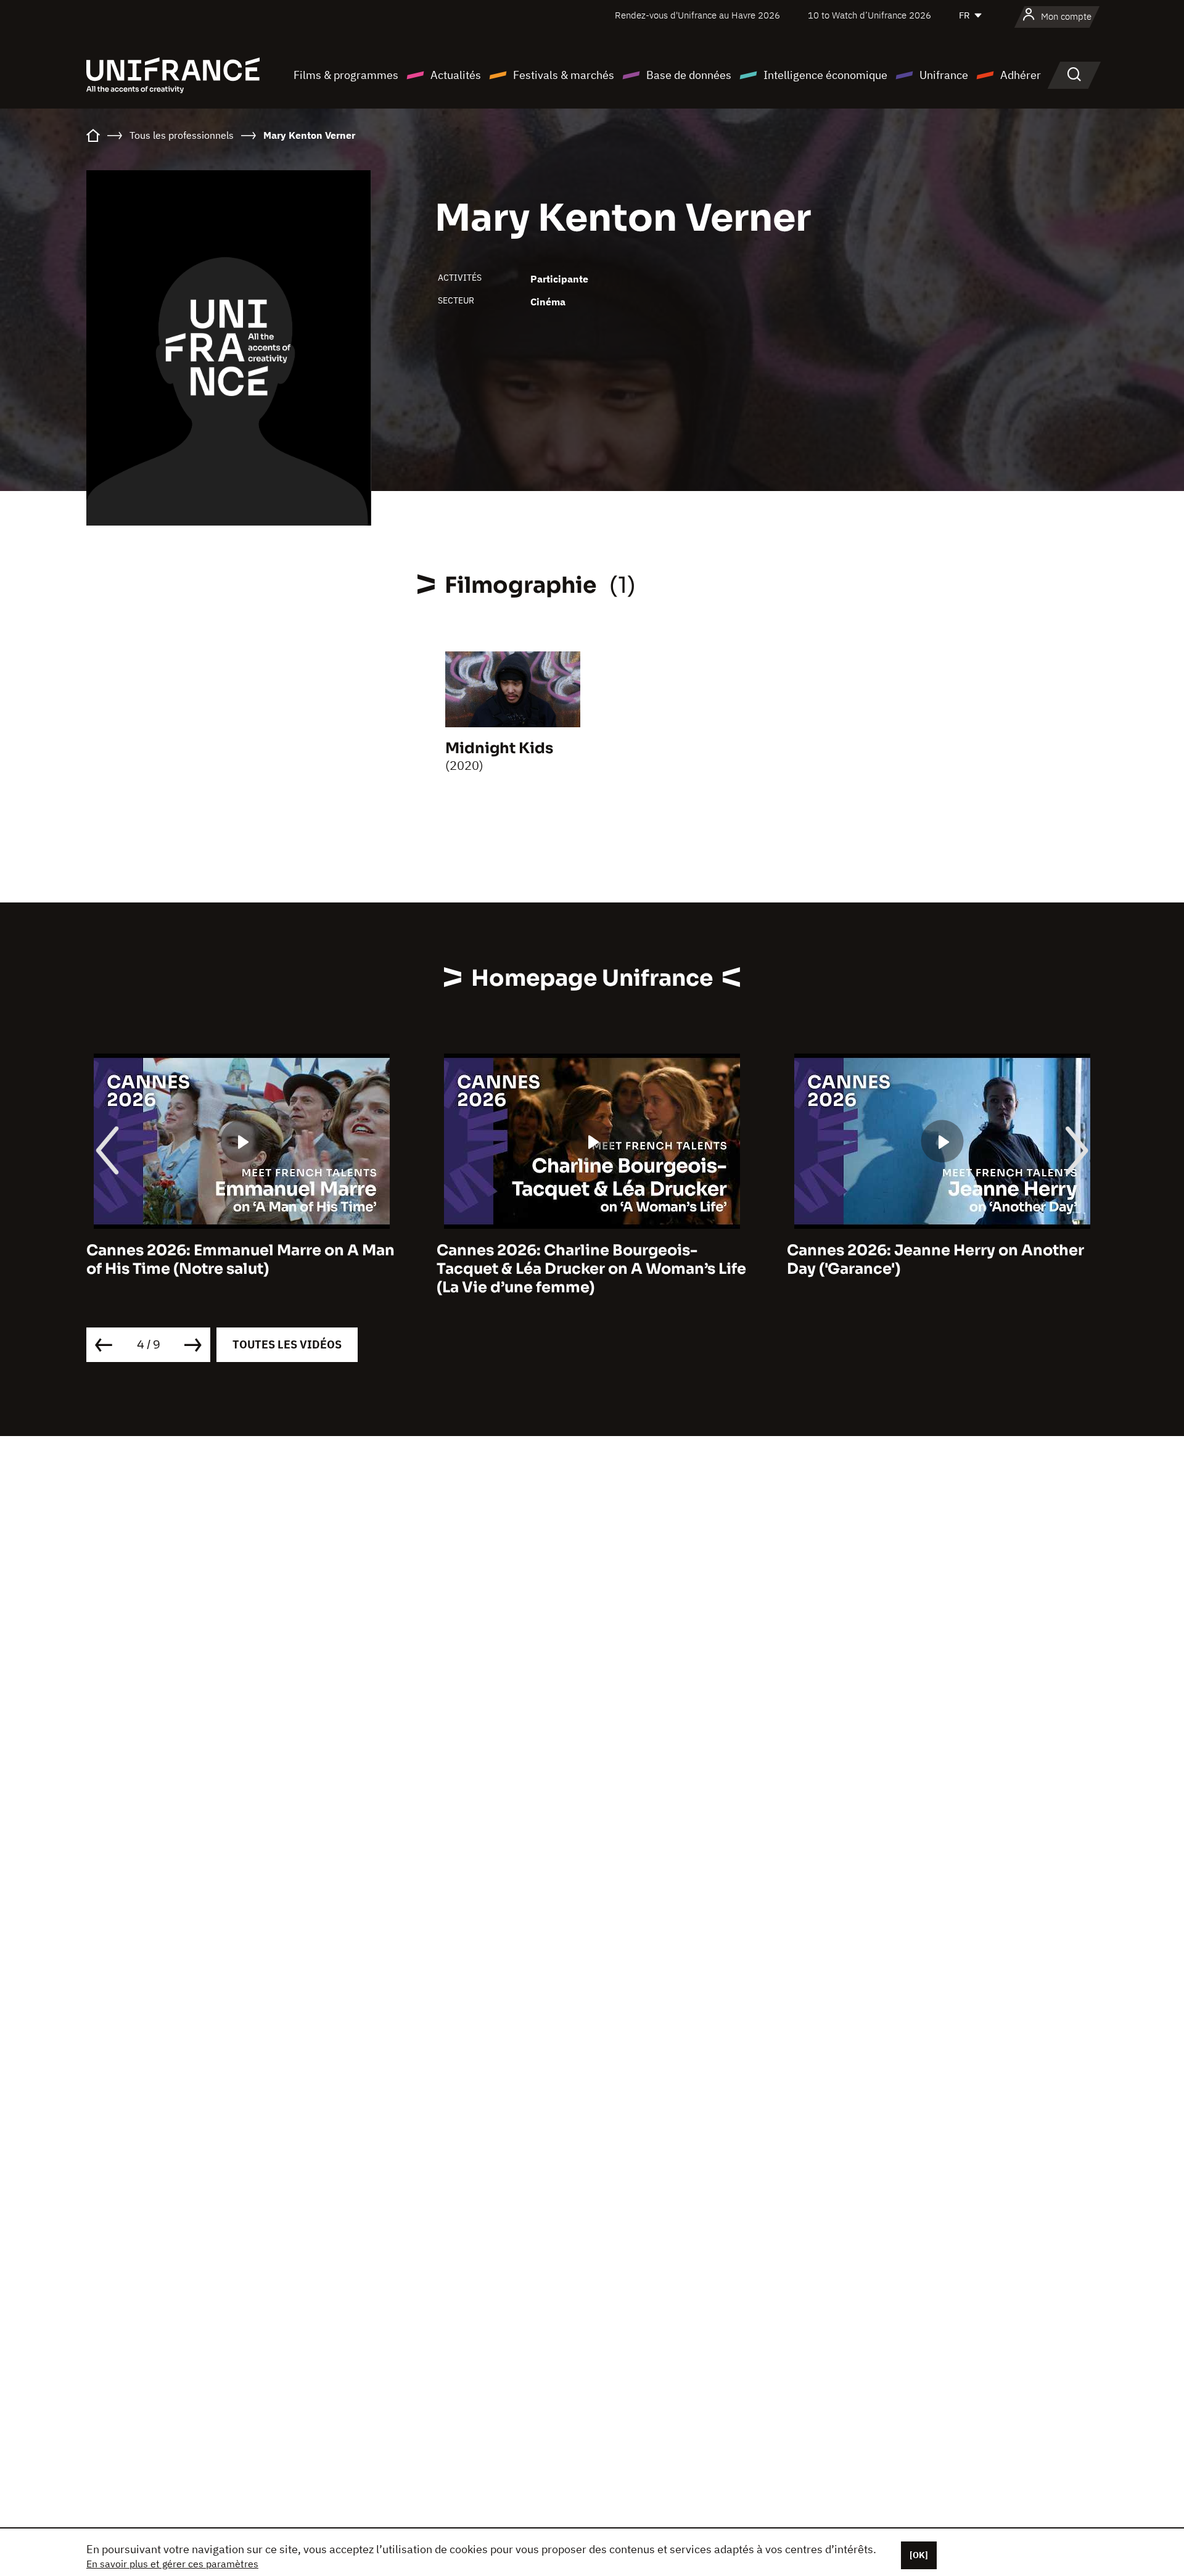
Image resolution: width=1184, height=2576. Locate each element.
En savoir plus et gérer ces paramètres (172, 2564)
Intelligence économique (825, 75)
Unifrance (944, 75)
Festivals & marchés (564, 75)
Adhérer (1021, 75)
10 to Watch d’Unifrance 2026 (869, 15)
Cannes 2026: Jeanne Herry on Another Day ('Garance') (625, 1260)
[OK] (919, 2555)
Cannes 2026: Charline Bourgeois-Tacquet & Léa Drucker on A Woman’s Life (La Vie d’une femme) (281, 1269)
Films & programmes (346, 75)
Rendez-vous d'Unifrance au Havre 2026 (697, 15)
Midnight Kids (499, 748)
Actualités (456, 75)
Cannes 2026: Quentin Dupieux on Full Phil (972, 1260)
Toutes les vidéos (287, 1344)
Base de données (689, 75)
